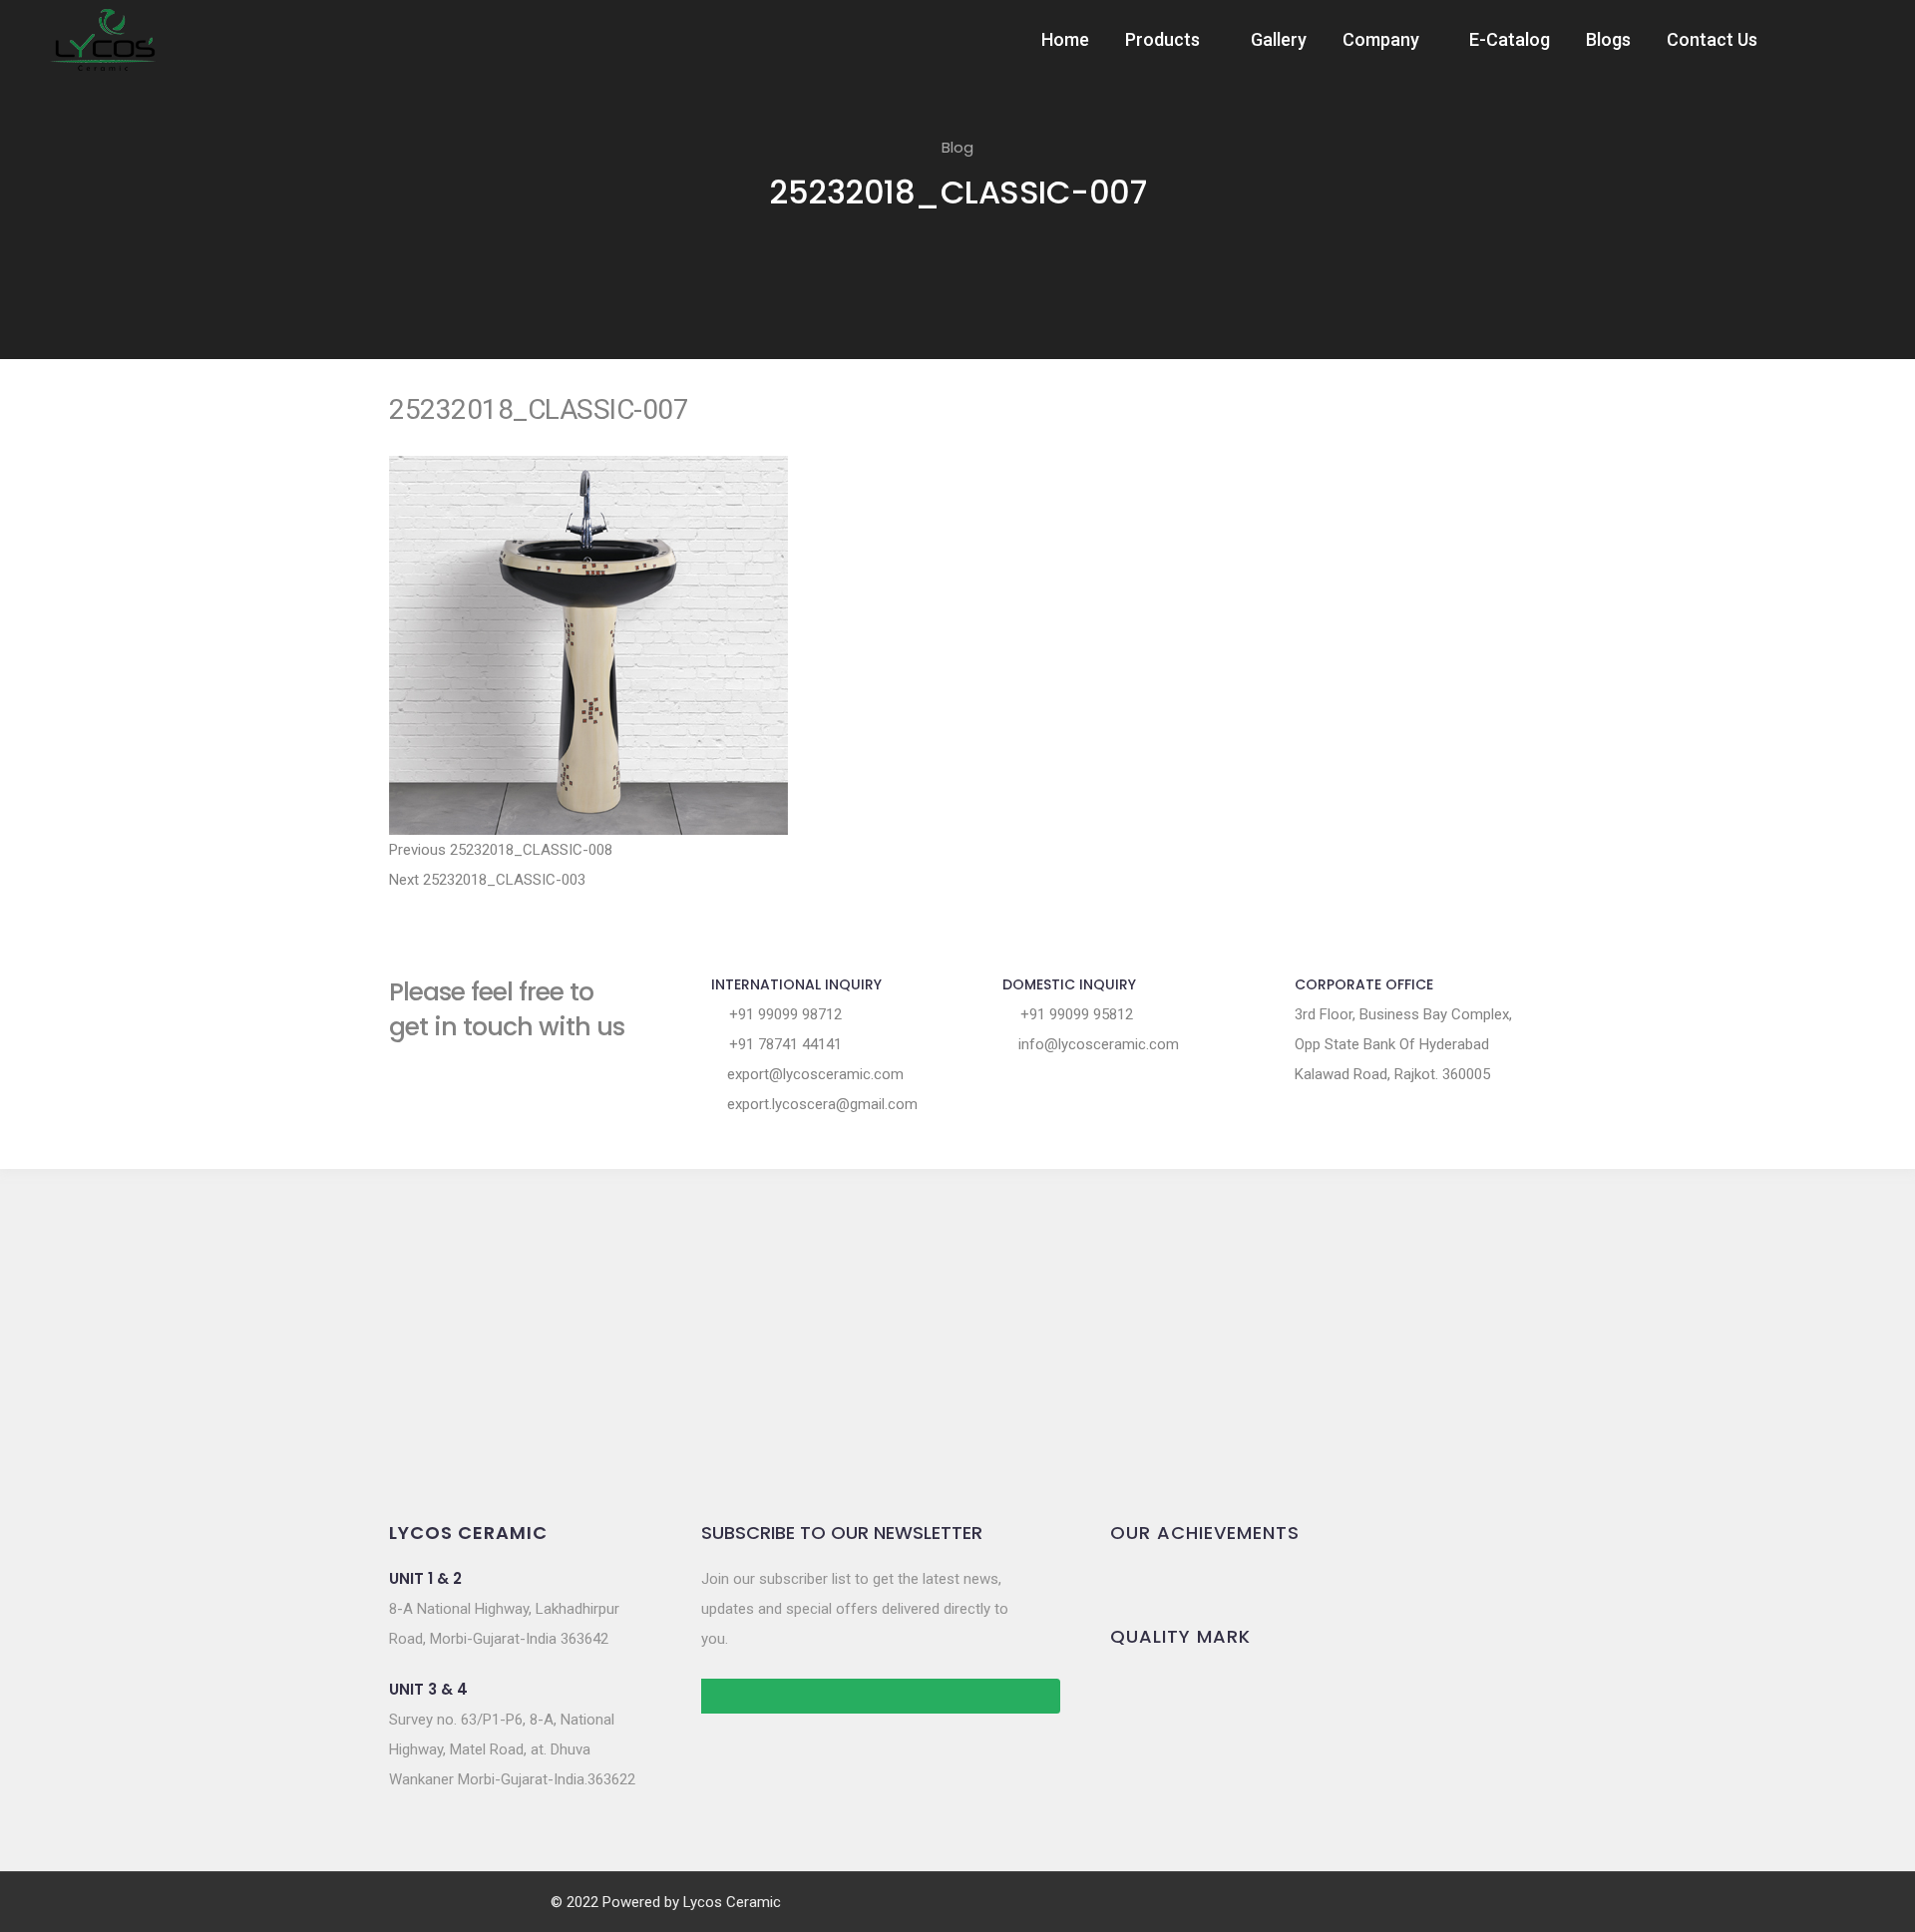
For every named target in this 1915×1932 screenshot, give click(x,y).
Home (1065, 39)
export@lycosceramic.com (813, 1074)
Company (1381, 39)
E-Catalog (1510, 39)
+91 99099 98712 (783, 1014)
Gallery (1279, 39)
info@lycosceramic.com (1097, 1044)
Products (1162, 39)
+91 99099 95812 (1075, 1014)
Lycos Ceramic (732, 1902)
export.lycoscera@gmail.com (820, 1104)
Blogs (1608, 39)
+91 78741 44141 (783, 1044)
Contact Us (1712, 39)
